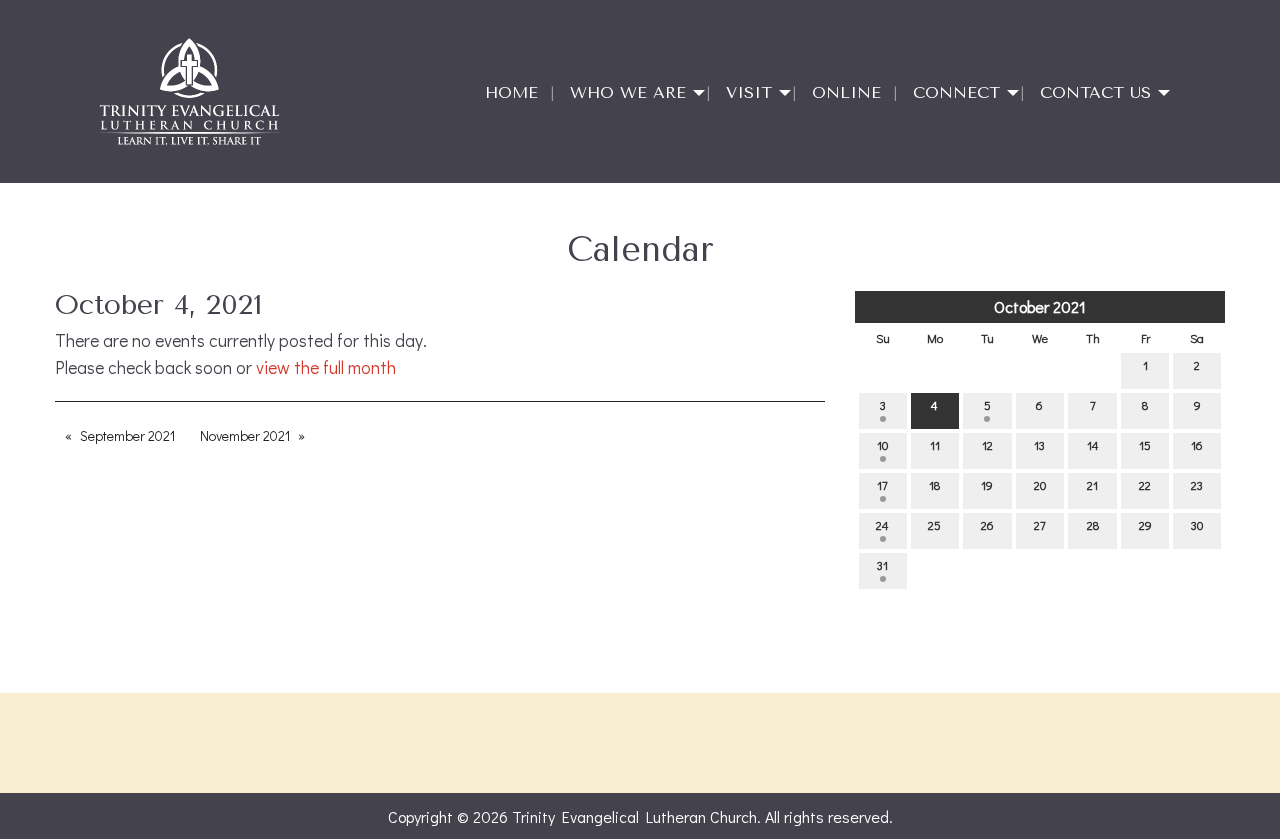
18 (934, 485)
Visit (749, 92)
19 (987, 485)
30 (1197, 525)
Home (511, 92)
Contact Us (1095, 92)
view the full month (326, 367)
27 (1040, 525)
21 (1092, 485)
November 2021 (245, 435)
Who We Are (628, 92)
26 (987, 525)
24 (882, 525)
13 (1039, 445)
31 (882, 565)
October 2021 (1040, 306)
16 (1197, 445)
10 (882, 445)
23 (1197, 485)
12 (987, 445)
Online (846, 92)
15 (1145, 445)
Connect (956, 92)
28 (1093, 525)
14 (1093, 445)
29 (1145, 525)
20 (1040, 485)
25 (934, 525)
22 (1145, 485)
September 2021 (127, 435)
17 (882, 485)
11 (935, 445)
